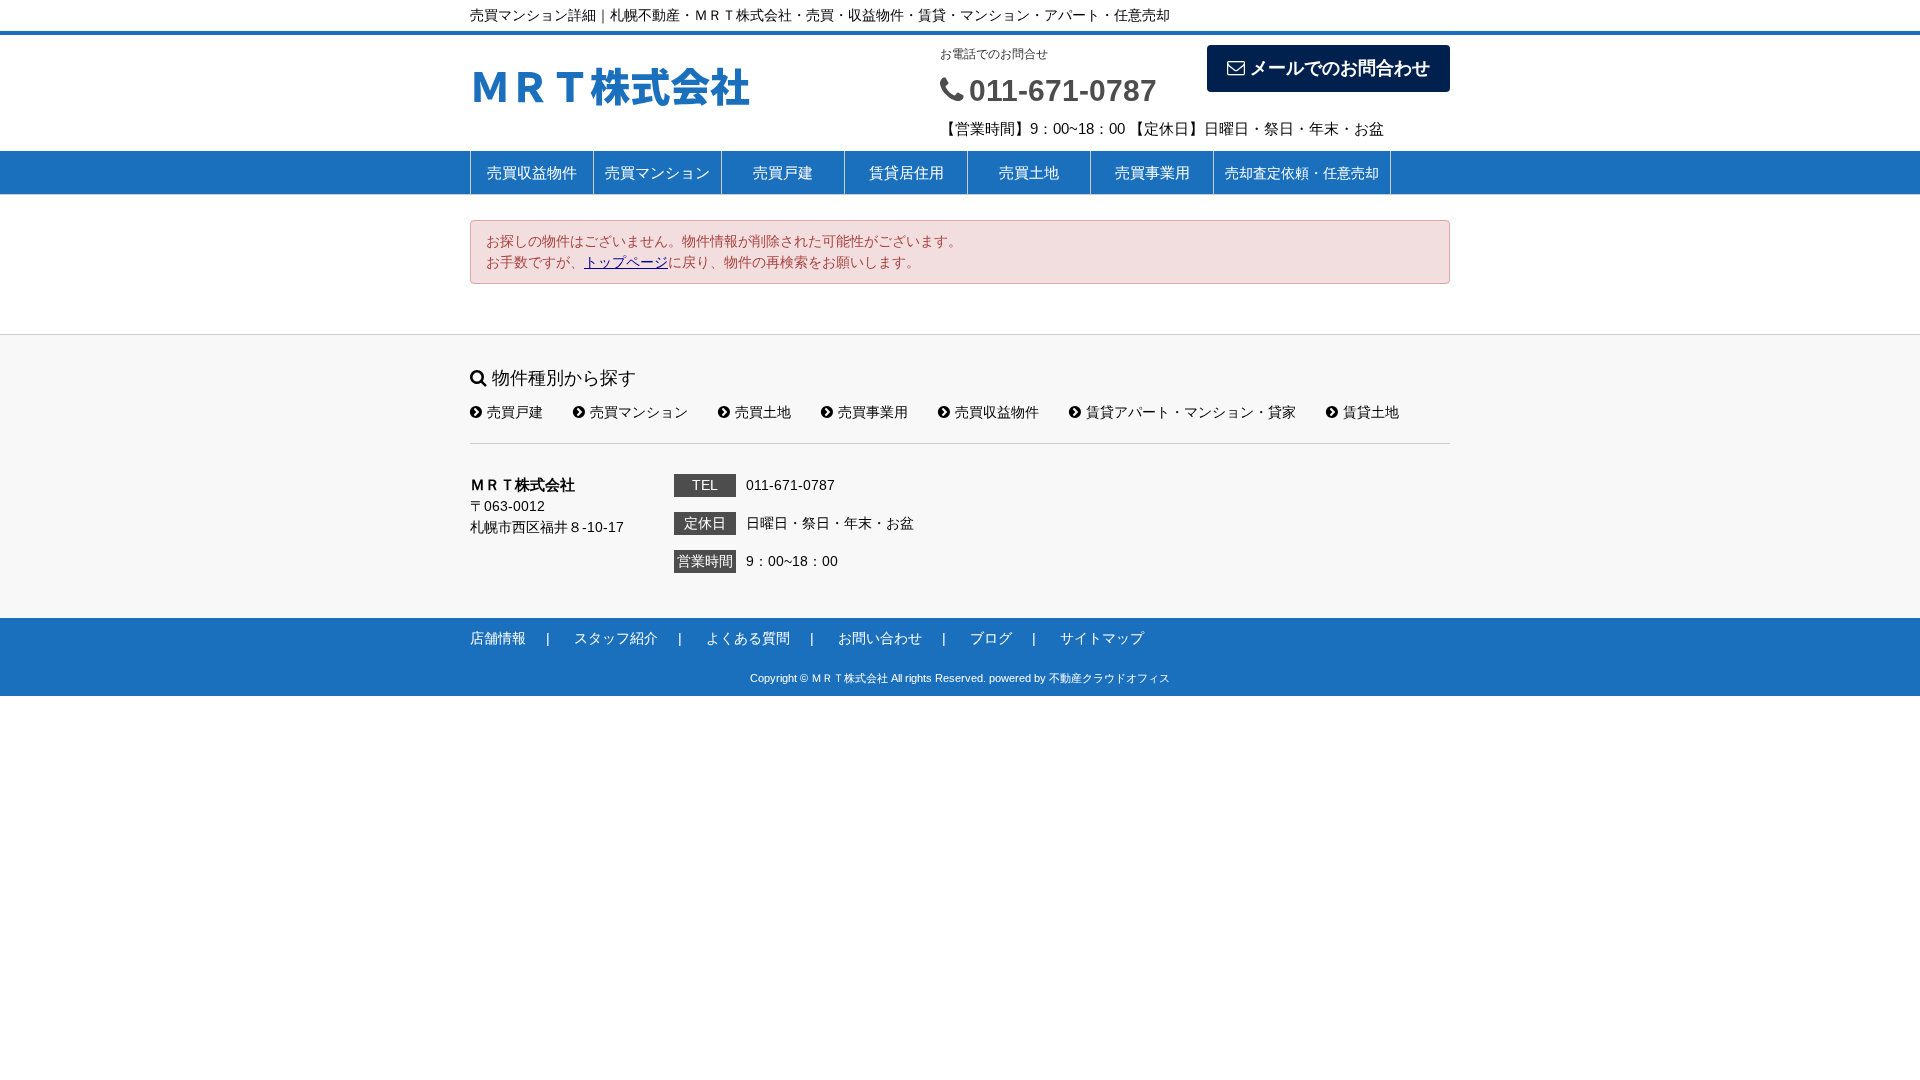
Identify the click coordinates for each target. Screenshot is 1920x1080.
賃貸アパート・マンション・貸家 (1191, 412)
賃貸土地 (1371, 412)
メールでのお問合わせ (1340, 68)
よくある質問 (748, 638)
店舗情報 (498, 638)
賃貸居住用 (906, 172)
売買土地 (1029, 172)
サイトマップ (1102, 638)
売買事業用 (1152, 172)
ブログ (991, 638)
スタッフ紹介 (616, 638)
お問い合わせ (880, 638)
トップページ (626, 262)
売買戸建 (783, 172)
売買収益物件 (532, 172)
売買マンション (657, 172)
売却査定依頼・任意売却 (1302, 173)
